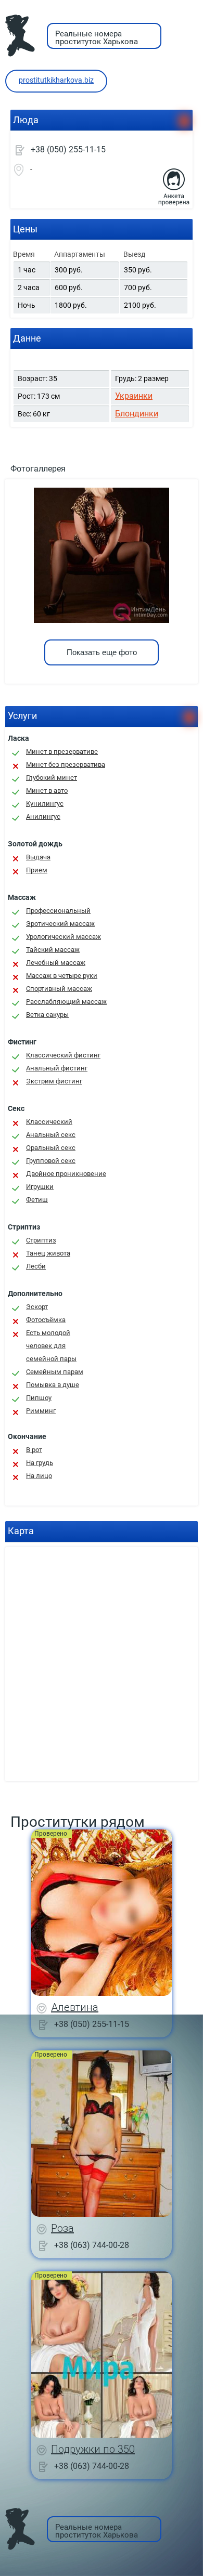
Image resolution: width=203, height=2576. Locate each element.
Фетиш (37, 1200)
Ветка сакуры (47, 1015)
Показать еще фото (102, 652)
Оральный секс (51, 1148)
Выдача (38, 857)
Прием (37, 870)
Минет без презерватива (66, 764)
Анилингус (43, 816)
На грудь (40, 1463)
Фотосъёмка (46, 1320)
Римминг (41, 1411)
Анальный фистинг (57, 1068)
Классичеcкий (49, 1122)
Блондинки (137, 414)
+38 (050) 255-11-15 (68, 149)
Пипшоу (39, 1398)
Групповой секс (51, 1161)
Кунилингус (45, 803)
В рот (34, 1450)
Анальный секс (51, 1135)
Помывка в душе (53, 1385)
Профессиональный (58, 911)
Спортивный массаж (59, 989)
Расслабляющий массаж (66, 1002)
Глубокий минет (52, 777)
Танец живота (48, 1253)
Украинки (134, 396)
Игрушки (40, 1187)
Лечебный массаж (56, 963)
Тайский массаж (53, 950)
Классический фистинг (63, 1055)
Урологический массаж (64, 937)
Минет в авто (47, 790)
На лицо (39, 1476)
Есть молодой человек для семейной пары (51, 1346)
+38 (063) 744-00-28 (92, 2245)
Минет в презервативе (62, 751)
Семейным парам (55, 1372)
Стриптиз (41, 1240)
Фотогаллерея (38, 469)
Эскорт (37, 1307)
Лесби (36, 1266)
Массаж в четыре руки (62, 976)
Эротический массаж (60, 924)
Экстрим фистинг (54, 1081)
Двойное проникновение (66, 1174)
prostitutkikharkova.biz (56, 80)
